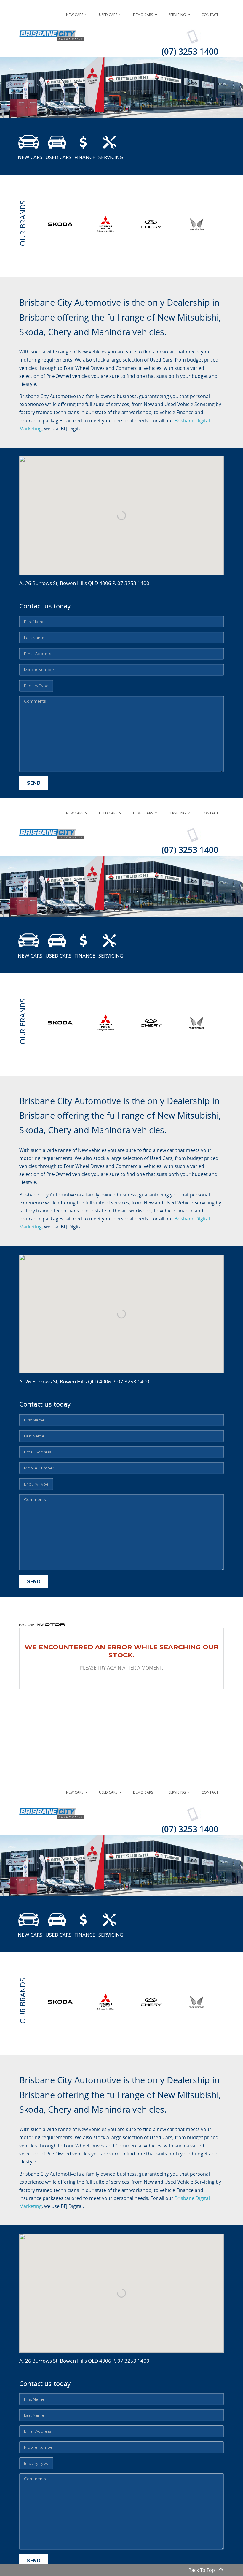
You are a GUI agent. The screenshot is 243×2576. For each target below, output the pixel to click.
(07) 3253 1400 (190, 51)
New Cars (75, 15)
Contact (210, 15)
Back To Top (202, 2570)
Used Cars (108, 15)
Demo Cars (143, 15)
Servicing (177, 15)
